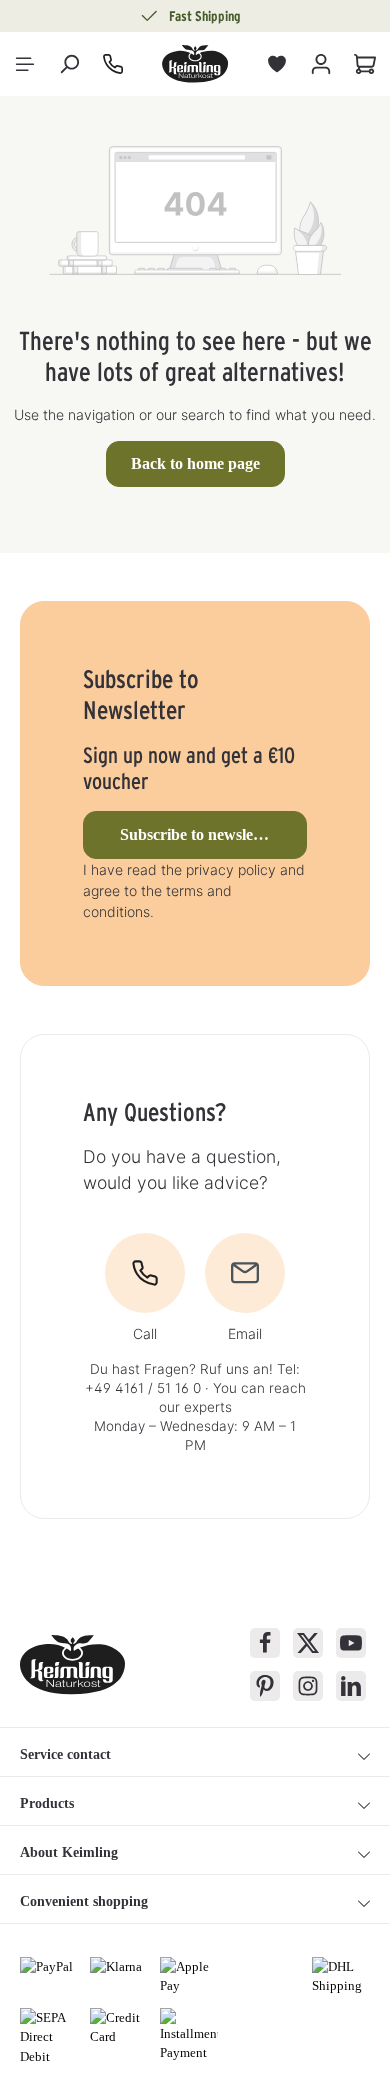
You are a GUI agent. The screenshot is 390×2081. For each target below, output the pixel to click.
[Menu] (25, 64)
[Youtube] (351, 1643)
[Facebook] (265, 1643)
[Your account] (321, 64)
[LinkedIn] (351, 1686)
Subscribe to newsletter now (213, 834)
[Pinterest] (265, 1686)
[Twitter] (308, 1643)
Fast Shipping (205, 16)
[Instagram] (308, 1686)
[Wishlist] (277, 64)
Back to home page (195, 463)
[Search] (69, 64)
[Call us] (113, 64)
